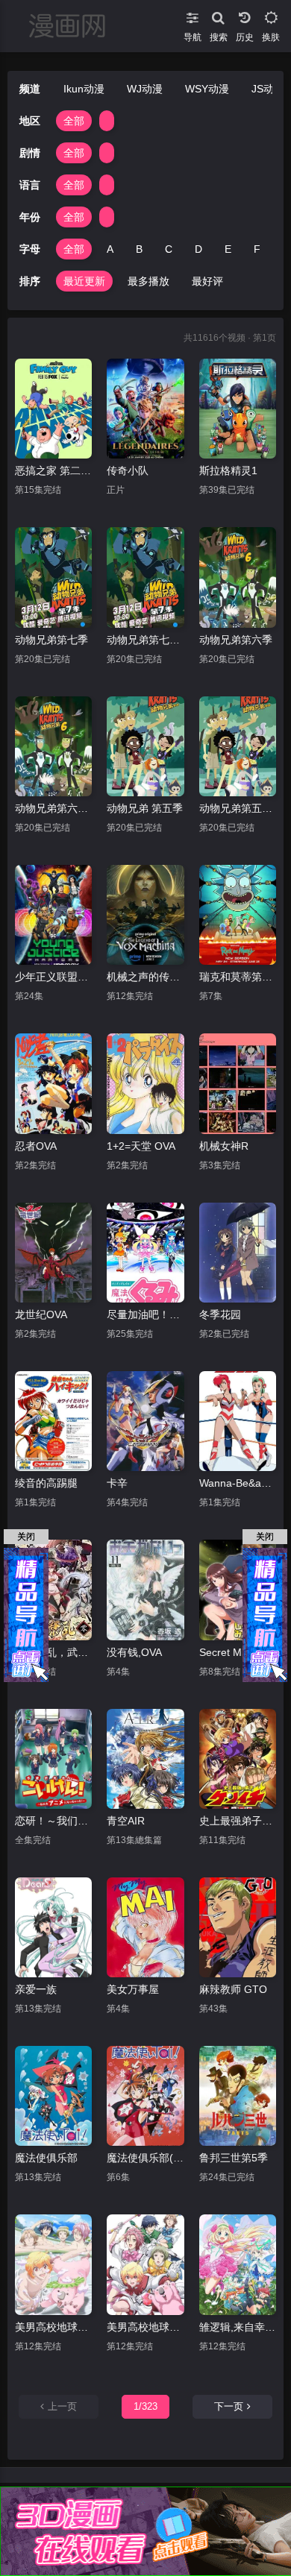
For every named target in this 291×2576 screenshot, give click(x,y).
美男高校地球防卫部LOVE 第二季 (53, 2327)
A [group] (110, 249)
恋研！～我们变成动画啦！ (53, 1821)
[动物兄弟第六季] (238, 577)
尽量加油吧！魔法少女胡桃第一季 (145, 1314)
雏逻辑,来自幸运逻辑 (238, 2327)
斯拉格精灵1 (228, 470)
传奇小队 (128, 470)
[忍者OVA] (53, 1083)
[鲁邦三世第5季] (238, 2096)
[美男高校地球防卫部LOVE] (145, 2264)
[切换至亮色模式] (270, 15)
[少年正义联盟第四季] (53, 915)
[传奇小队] (145, 409)
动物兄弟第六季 (236, 640)
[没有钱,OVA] (145, 1590)
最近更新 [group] (84, 281)
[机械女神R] (238, 1083)
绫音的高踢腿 (46, 1483)
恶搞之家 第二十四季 (53, 470)
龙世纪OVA (41, 1314)
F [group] (257, 249)
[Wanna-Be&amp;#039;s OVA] (238, 1421)
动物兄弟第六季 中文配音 (53, 808)
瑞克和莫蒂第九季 (238, 977)
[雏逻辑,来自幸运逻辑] (238, 2264)
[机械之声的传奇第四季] (145, 915)
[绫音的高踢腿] (53, 1421)
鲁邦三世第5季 (234, 2158)
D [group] (198, 249)
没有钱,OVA (134, 1652)
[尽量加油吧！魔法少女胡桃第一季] (145, 1253)
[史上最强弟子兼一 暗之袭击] (238, 1759)
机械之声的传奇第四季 (145, 977)
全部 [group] (74, 121)
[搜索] (218, 15)
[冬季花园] (238, 1253)
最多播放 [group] (148, 281)
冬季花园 (220, 1314)
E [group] (228, 249)
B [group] (139, 249)
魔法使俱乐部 (46, 2158)
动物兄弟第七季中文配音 (145, 640)
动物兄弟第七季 (51, 640)
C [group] (169, 249)
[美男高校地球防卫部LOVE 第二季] (53, 2264)
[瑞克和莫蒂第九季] (238, 915)
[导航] (192, 15)
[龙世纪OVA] (53, 1253)
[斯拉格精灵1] (238, 409)
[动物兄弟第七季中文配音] (145, 577)
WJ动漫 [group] (145, 89)
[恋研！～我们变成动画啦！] (53, 1759)
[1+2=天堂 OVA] (145, 1083)
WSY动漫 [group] (207, 89)
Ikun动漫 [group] (84, 89)
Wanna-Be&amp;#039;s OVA (238, 1483)
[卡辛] (145, 1421)
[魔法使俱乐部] (53, 2096)
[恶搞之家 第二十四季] (53, 409)
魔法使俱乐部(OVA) (145, 2158)
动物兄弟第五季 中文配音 (238, 808)
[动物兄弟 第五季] (145, 746)
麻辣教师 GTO (233, 1989)
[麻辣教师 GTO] (238, 1927)
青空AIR (126, 1821)
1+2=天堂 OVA (141, 1146)
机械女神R (224, 1146)
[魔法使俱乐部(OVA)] (145, 2096)
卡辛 (117, 1483)
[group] (107, 121)
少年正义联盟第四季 (53, 977)
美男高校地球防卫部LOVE (145, 2327)
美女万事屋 (133, 1989)
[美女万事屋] (145, 1927)
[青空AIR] (145, 1759)
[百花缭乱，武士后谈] (53, 1590)
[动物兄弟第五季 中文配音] (238, 746)
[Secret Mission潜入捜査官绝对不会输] (238, 1590)
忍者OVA (36, 1146)
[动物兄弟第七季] (53, 577)
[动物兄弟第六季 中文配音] (53, 746)
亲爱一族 (36, 1989)
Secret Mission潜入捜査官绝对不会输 (238, 1652)
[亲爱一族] (53, 1927)
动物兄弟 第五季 (145, 808)
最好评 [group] (207, 281)
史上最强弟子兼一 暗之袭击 (238, 1821)
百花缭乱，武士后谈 (53, 1652)
